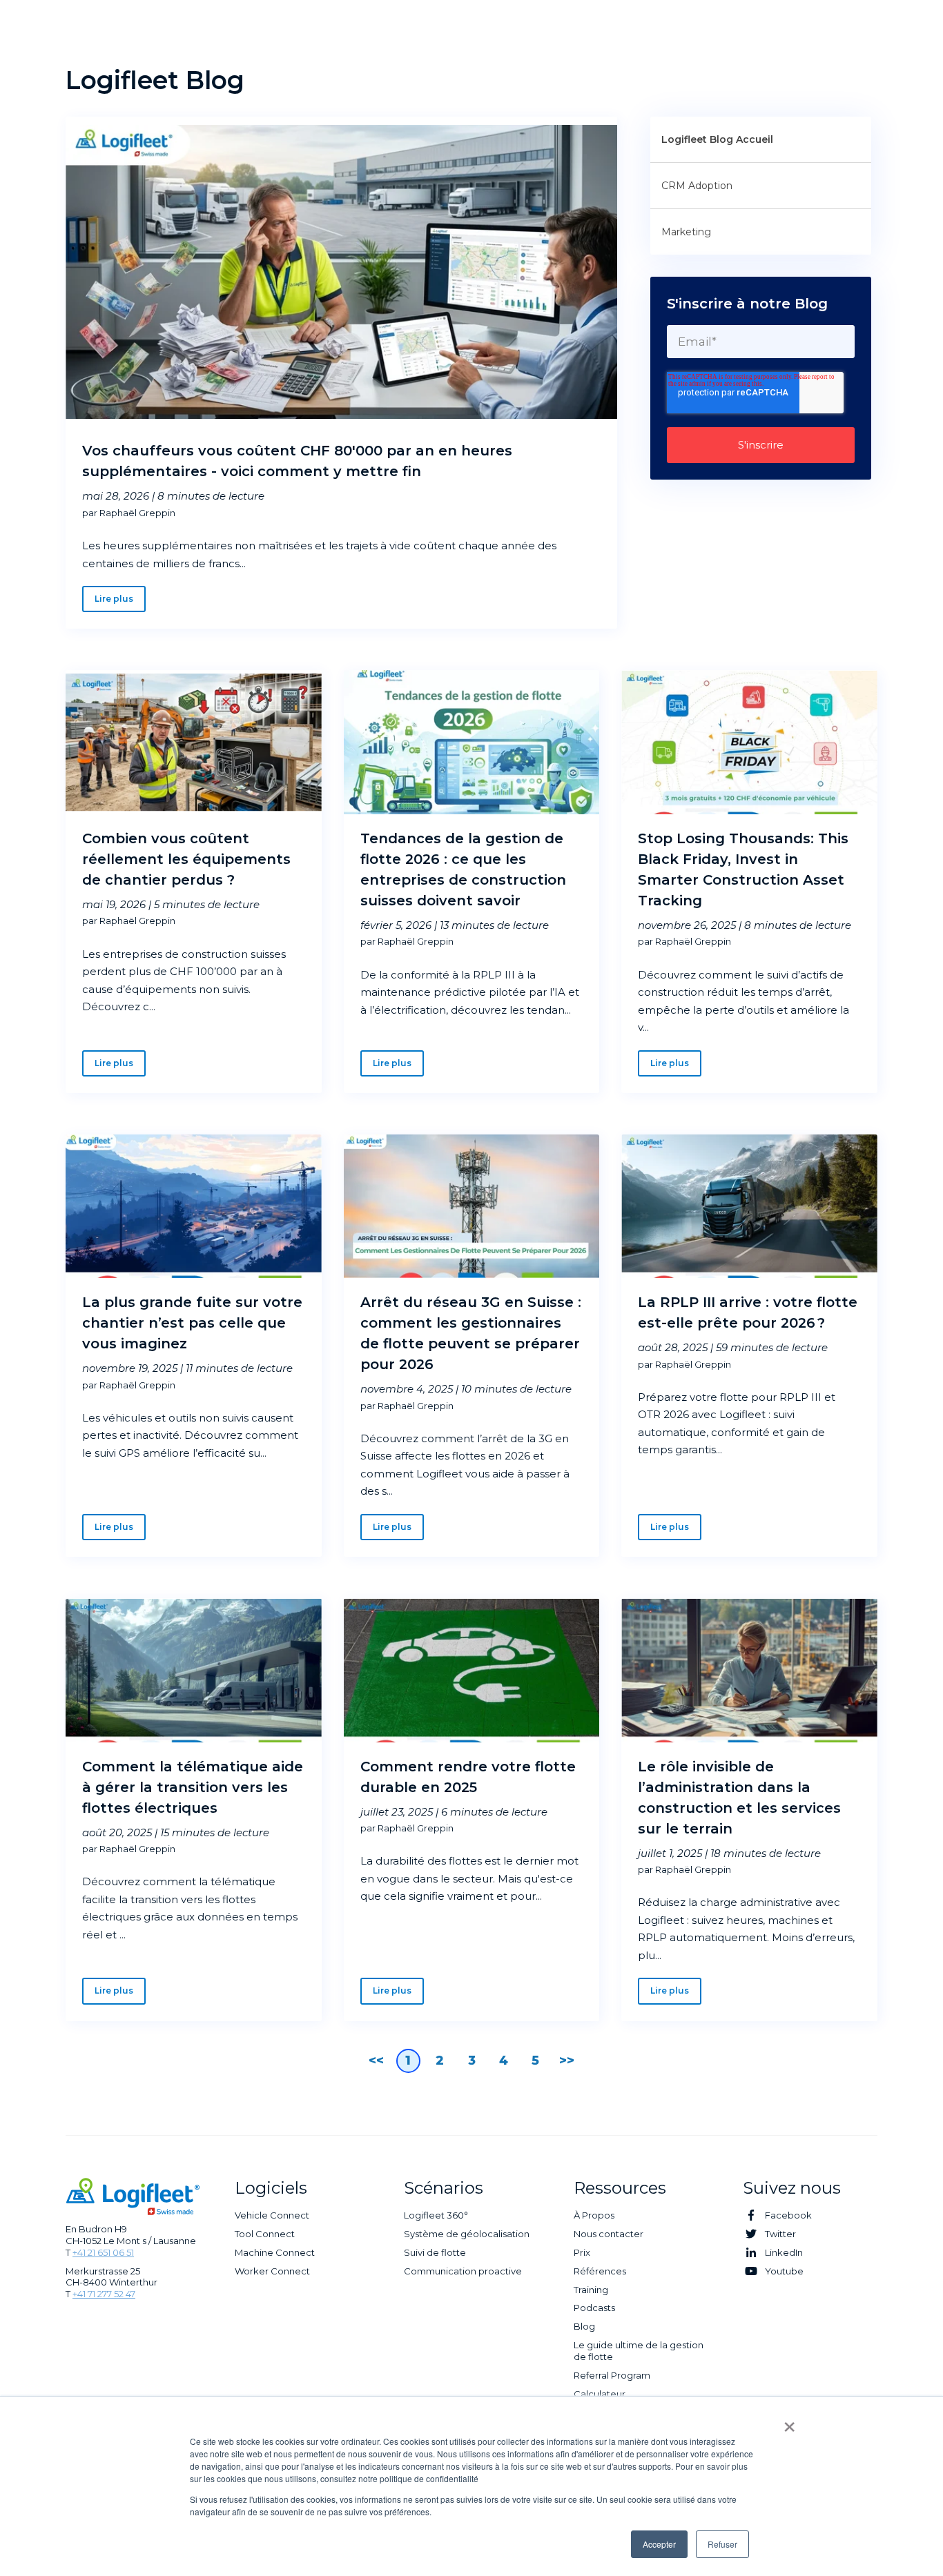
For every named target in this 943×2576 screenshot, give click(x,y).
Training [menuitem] (591, 2290)
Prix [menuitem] (582, 2252)
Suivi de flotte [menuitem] (435, 2252)
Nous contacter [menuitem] (609, 2234)
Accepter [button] (659, 2544)
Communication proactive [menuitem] (463, 2271)
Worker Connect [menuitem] (272, 2271)
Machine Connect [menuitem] (275, 2252)
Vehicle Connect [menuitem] (272, 2215)
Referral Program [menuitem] (612, 2375)
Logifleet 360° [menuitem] (436, 2215)
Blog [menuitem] (584, 2326)
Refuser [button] (722, 2544)
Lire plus (114, 599)
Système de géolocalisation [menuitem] (467, 2234)
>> (567, 2061)
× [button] (789, 2422)
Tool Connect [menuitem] (265, 2234)
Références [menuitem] (600, 2271)
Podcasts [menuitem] (594, 2308)
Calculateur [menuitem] (600, 2394)
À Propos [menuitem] (594, 2215)
